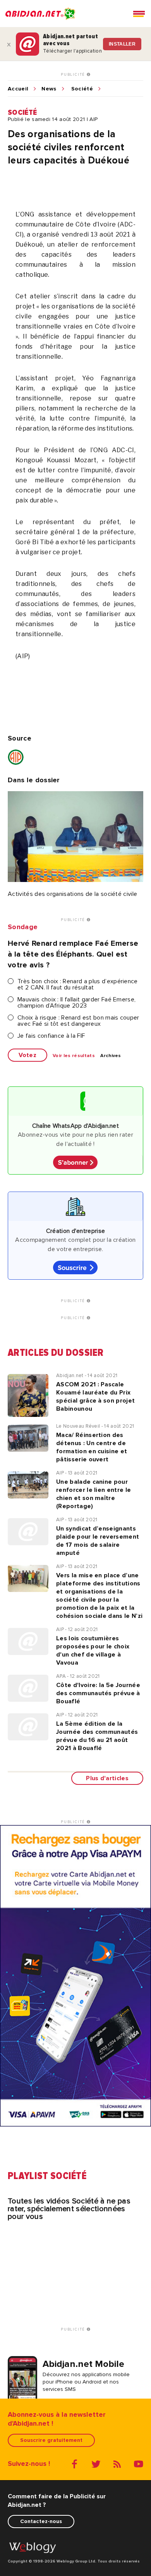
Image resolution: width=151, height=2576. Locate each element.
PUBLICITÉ (74, 75)
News (49, 89)
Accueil (18, 89)
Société (82, 89)
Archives (111, 1056)
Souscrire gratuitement (51, 2440)
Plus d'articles (107, 1778)
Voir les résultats (74, 1056)
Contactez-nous (41, 2521)
